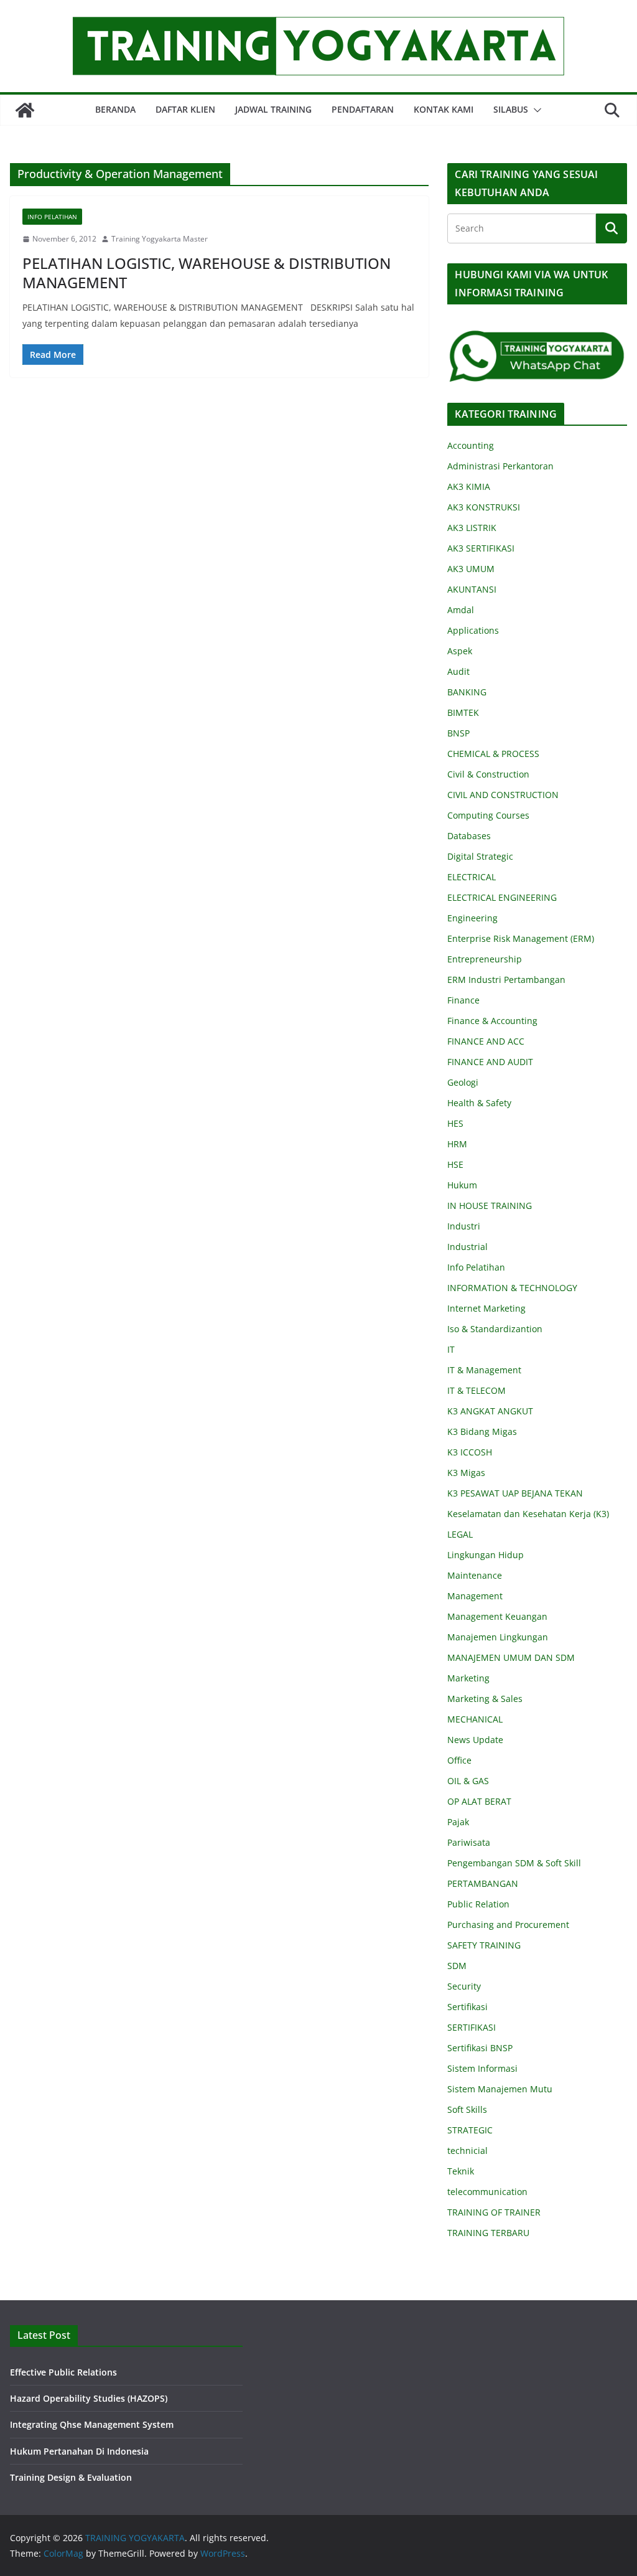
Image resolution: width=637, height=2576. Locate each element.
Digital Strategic (480, 856)
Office (459, 1760)
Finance (463, 1000)
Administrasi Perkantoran (500, 466)
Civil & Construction (488, 774)
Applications (473, 630)
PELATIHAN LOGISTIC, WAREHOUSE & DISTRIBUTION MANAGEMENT (207, 273)
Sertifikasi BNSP (480, 2048)
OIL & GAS (468, 1781)
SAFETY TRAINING (484, 1945)
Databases (469, 836)
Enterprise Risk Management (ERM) (521, 938)
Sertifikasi (467, 2007)
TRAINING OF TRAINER (494, 2212)
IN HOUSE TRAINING (490, 1206)
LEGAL (460, 1534)
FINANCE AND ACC (486, 1041)
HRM (457, 1144)
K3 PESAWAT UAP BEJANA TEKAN (515, 1493)
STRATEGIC (470, 2130)
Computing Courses (488, 815)
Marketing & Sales (485, 1699)
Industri (464, 1226)
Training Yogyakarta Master (160, 239)
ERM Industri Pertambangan (506, 980)
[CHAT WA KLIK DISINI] (537, 337)
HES (455, 1123)
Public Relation (478, 1904)
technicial (467, 2151)
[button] (535, 110)
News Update (475, 1740)
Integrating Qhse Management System (92, 2424)
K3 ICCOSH (470, 1452)
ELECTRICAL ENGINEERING (502, 897)
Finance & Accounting (492, 1021)
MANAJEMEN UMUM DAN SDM (511, 1657)
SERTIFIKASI (472, 2027)
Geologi (463, 1082)
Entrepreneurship (485, 959)
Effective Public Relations (63, 2372)
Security (464, 1986)
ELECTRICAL (472, 877)
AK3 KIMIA (469, 487)
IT (451, 1349)
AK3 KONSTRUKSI (484, 507)
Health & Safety (479, 1103)
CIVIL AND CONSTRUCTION (503, 795)
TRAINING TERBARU (488, 2233)
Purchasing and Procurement (508, 1925)
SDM (457, 1966)
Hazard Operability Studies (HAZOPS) (89, 2398)
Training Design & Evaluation (71, 2477)
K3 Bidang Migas (482, 1431)
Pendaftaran (363, 109)
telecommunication (487, 2192)
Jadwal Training (273, 109)
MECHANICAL (475, 1719)
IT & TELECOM (477, 1390)
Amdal (461, 610)
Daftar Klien (185, 109)
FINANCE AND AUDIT (490, 1062)
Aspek (460, 651)
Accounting (471, 445)
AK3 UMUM (471, 569)
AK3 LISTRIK (472, 528)
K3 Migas (466, 1473)
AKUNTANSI (472, 589)
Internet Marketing (486, 1308)
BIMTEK (463, 712)
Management (475, 1596)
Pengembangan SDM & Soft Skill (514, 1863)
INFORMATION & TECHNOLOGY (512, 1288)
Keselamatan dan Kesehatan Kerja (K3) (528, 1514)
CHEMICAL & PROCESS (493, 754)
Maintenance (475, 1575)
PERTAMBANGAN (483, 1883)
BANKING (467, 692)
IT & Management (484, 1370)
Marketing (468, 1678)
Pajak (458, 1822)
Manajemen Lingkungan (498, 1637)
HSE (455, 1164)
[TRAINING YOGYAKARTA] (25, 110)
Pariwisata (469, 1842)
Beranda (115, 109)
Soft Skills (467, 2109)
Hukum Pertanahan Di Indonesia (79, 2451)
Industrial (467, 1247)
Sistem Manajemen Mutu (500, 2089)
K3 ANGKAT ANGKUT (490, 1411)
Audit (458, 671)
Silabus (511, 109)
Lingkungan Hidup (486, 1555)
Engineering (472, 918)
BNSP (458, 733)
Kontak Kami (444, 109)
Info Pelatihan (52, 217)
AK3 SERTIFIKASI (481, 548)
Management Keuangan (497, 1616)
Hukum (462, 1185)
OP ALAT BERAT (479, 1801)
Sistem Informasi (482, 2068)
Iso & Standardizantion (495, 1329)
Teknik (461, 2171)
